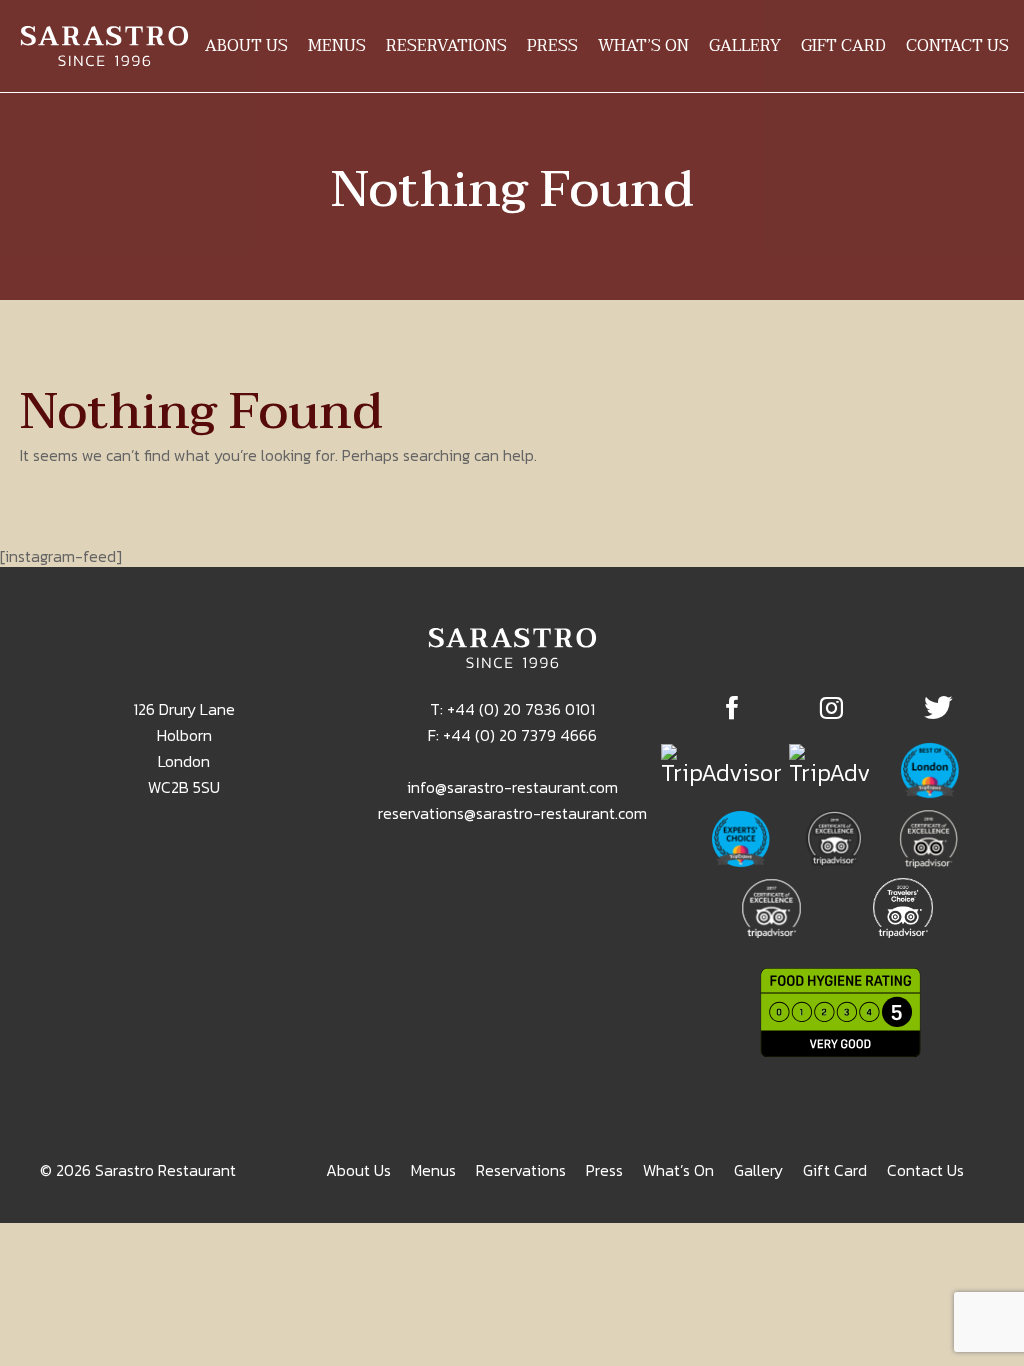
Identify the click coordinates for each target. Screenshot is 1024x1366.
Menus (337, 46)
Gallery (745, 46)
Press (552, 46)
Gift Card (843, 46)
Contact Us (957, 46)
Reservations (446, 46)
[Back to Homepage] (104, 46)
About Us (246, 46)
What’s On (643, 46)
